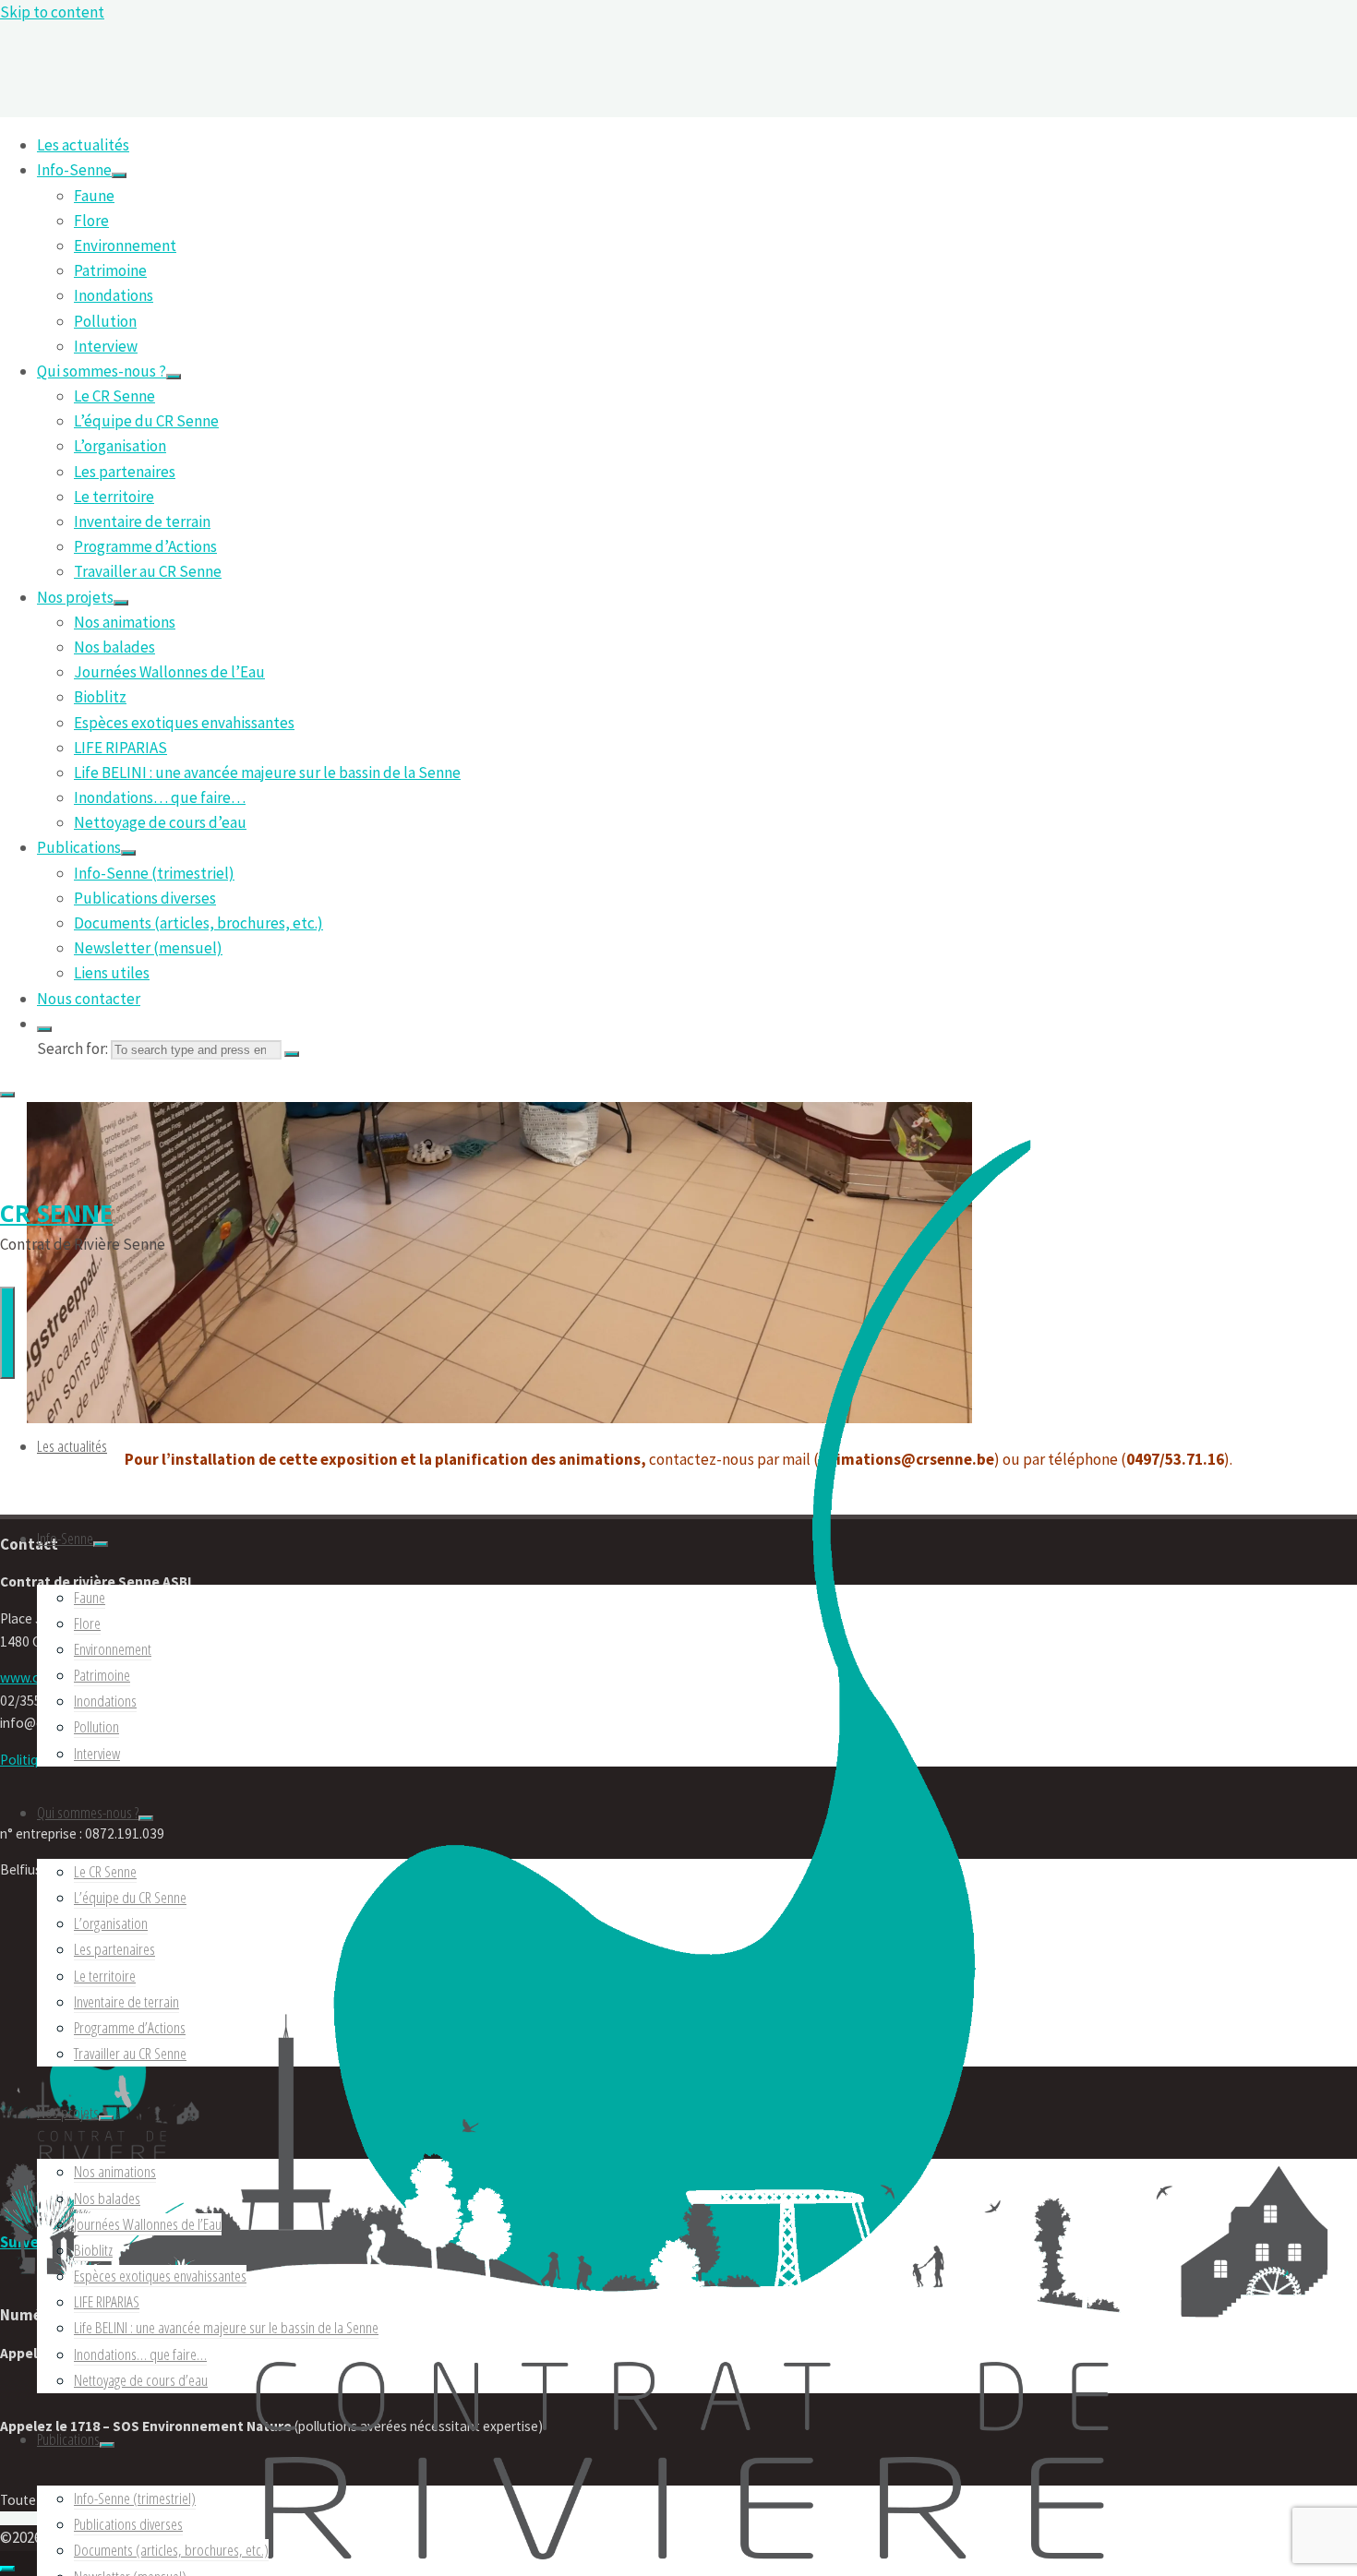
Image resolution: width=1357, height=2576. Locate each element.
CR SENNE (56, 1213)
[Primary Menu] (7, 1333)
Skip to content (52, 12)
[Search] (44, 1029)
